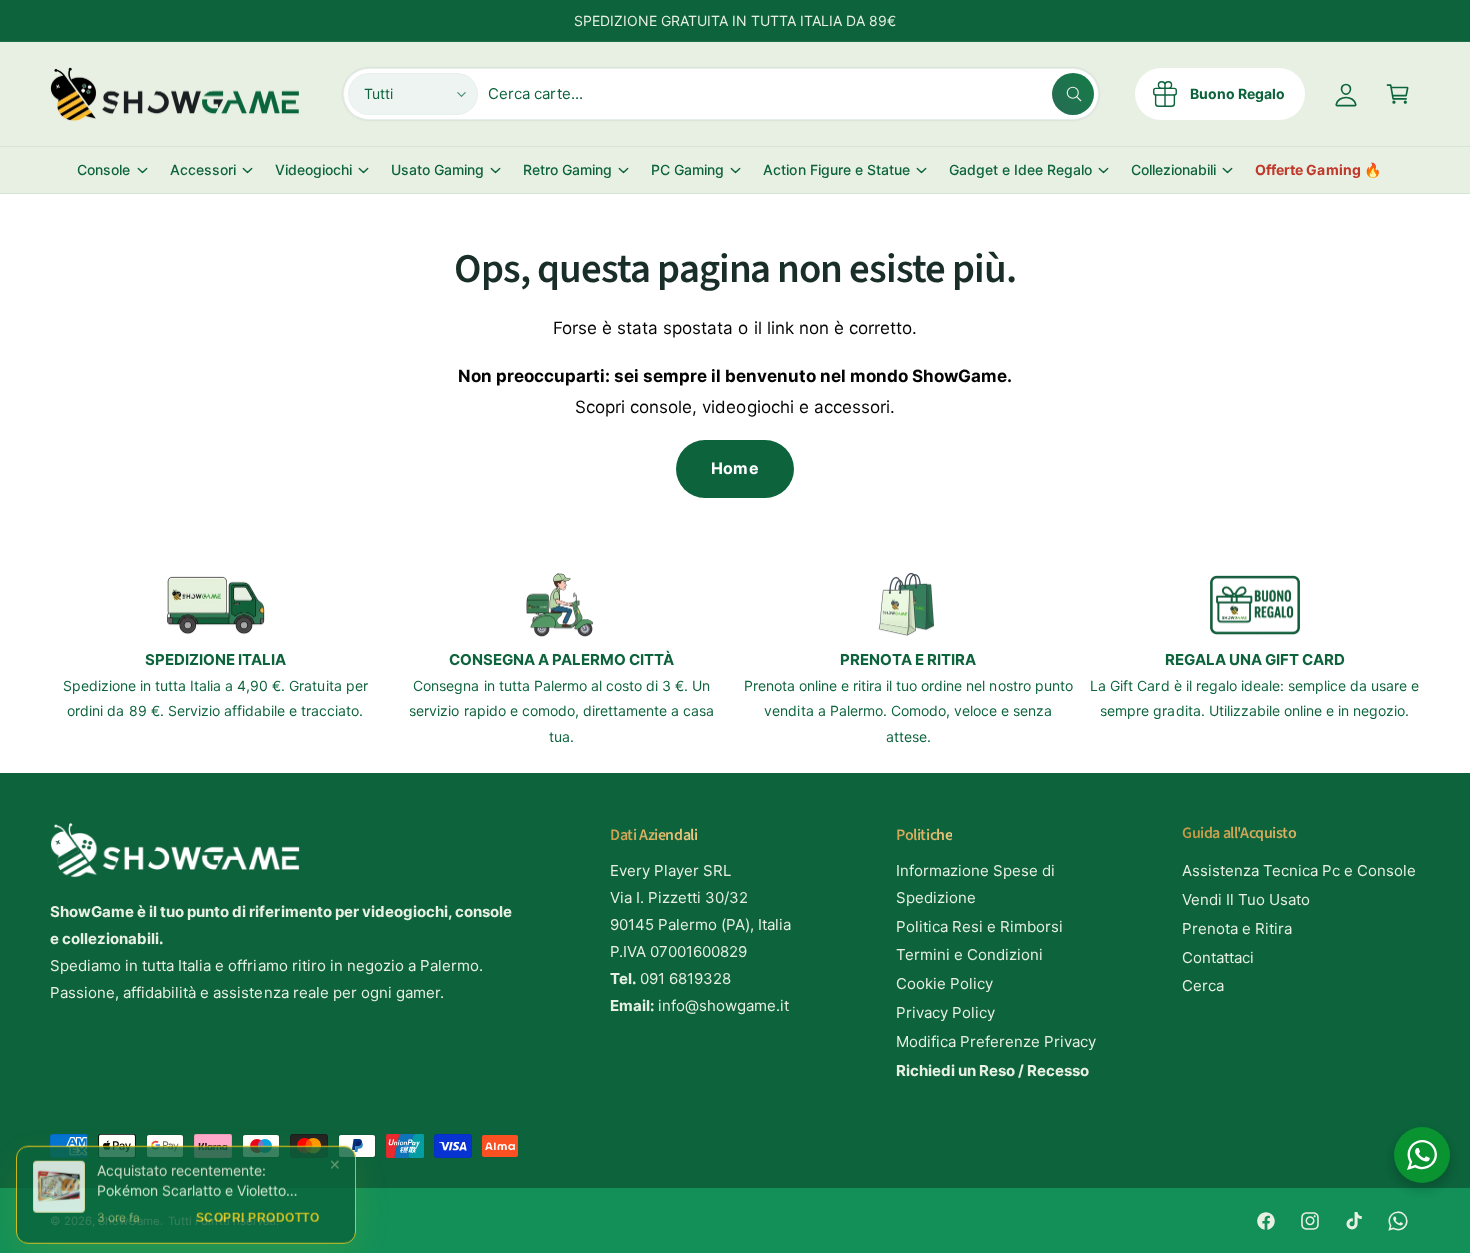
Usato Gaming (437, 169)
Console (103, 169)
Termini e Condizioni (969, 954)
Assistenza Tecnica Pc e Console (1299, 870)
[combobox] (791, 94)
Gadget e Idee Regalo (1020, 169)
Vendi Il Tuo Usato (1246, 899)
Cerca (1203, 985)
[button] (1398, 94)
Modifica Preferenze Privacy (996, 1041)
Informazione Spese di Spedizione (975, 884)
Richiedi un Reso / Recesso (992, 1070)
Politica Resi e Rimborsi (979, 926)
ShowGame (129, 1221)
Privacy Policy (945, 1012)
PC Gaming (687, 169)
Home (734, 468)
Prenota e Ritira (1237, 928)
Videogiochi (313, 169)
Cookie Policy (944, 983)
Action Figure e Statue (836, 169)
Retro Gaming (567, 169)
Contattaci (1218, 957)
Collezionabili (1173, 169)
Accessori (203, 169)
